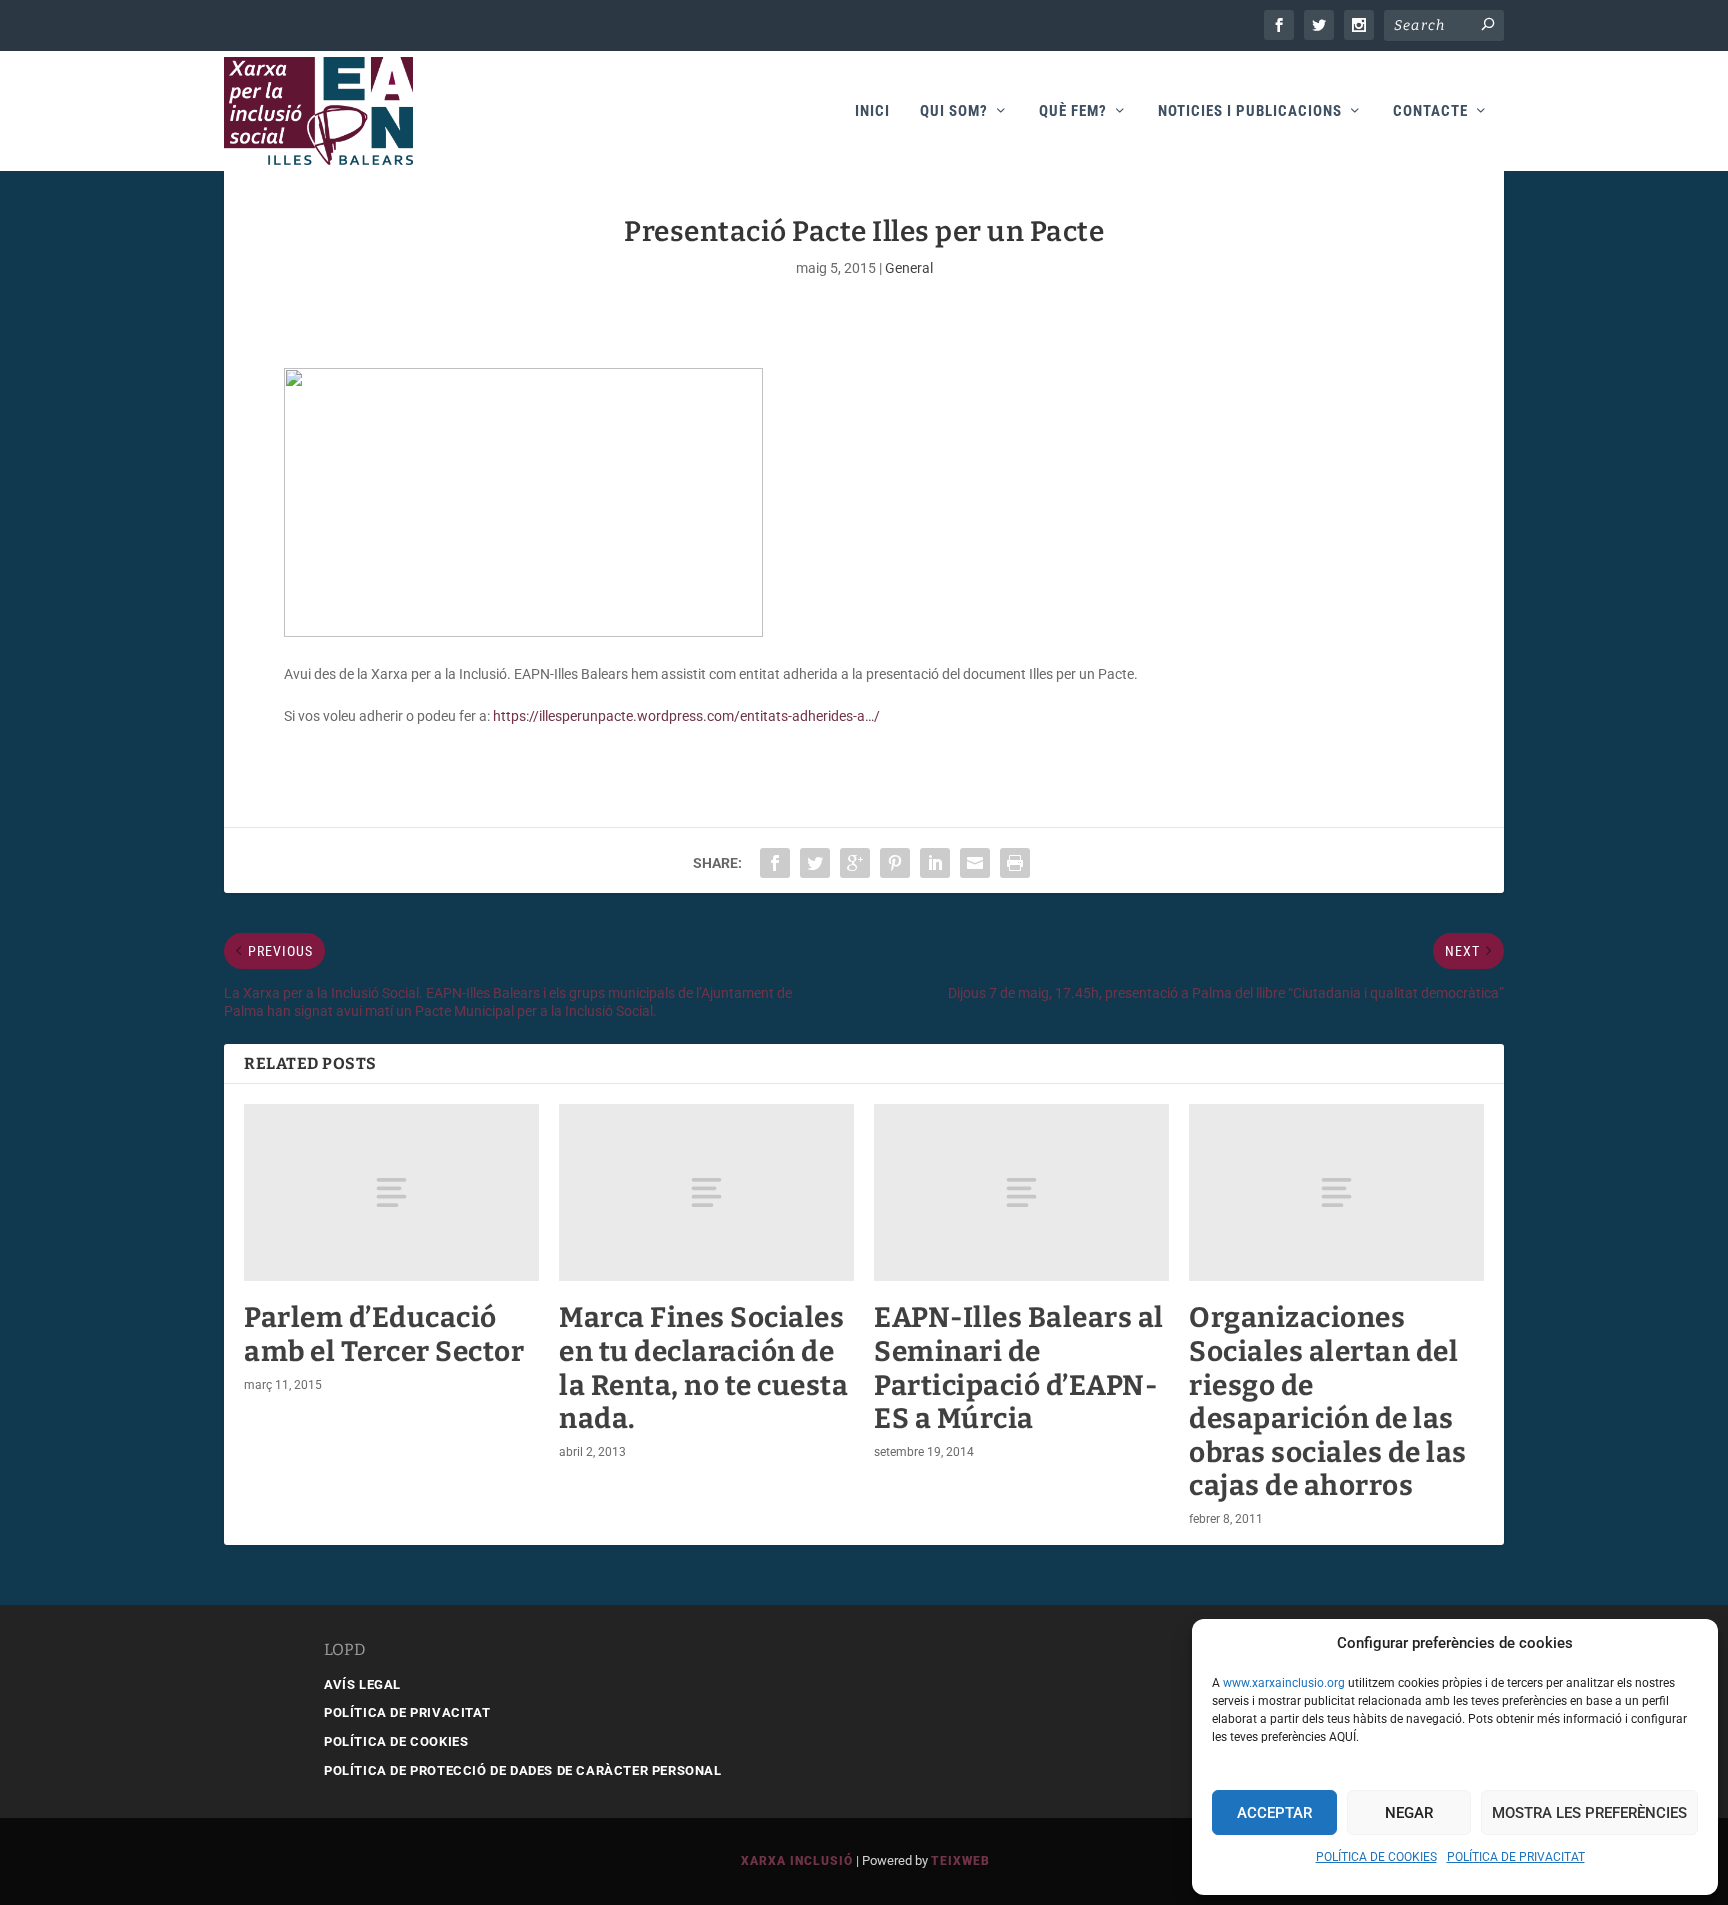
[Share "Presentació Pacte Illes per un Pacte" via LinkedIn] (935, 863)
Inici (872, 111)
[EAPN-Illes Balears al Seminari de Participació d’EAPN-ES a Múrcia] (1021, 1192)
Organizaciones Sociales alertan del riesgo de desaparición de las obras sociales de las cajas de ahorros (1328, 1401)
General (909, 268)
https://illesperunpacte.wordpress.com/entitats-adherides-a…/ (686, 716)
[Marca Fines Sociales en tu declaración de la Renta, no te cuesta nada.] (706, 1192)
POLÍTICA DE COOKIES (1376, 1857)
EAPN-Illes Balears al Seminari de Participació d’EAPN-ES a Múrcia (1019, 1368)
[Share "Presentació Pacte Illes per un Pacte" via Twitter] (815, 863)
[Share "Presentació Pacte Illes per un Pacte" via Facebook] (775, 863)
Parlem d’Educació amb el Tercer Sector (384, 1334)
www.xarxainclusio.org (1284, 1683)
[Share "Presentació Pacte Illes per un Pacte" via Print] (1015, 863)
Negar (1409, 1813)
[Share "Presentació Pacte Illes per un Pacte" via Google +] (855, 863)
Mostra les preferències (1589, 1813)
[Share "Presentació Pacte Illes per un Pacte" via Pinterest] (895, 863)
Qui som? (954, 111)
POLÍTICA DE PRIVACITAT (1516, 1857)
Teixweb (960, 1861)
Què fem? (1073, 111)
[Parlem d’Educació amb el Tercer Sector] (391, 1192)
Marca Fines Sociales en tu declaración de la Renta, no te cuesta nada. (703, 1368)
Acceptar (1274, 1813)
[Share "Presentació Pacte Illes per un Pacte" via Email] (975, 863)
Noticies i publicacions (1250, 111)
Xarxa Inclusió (797, 1861)
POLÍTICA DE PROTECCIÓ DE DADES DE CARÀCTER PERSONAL (523, 1770)
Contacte (1430, 111)
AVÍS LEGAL (362, 1684)
